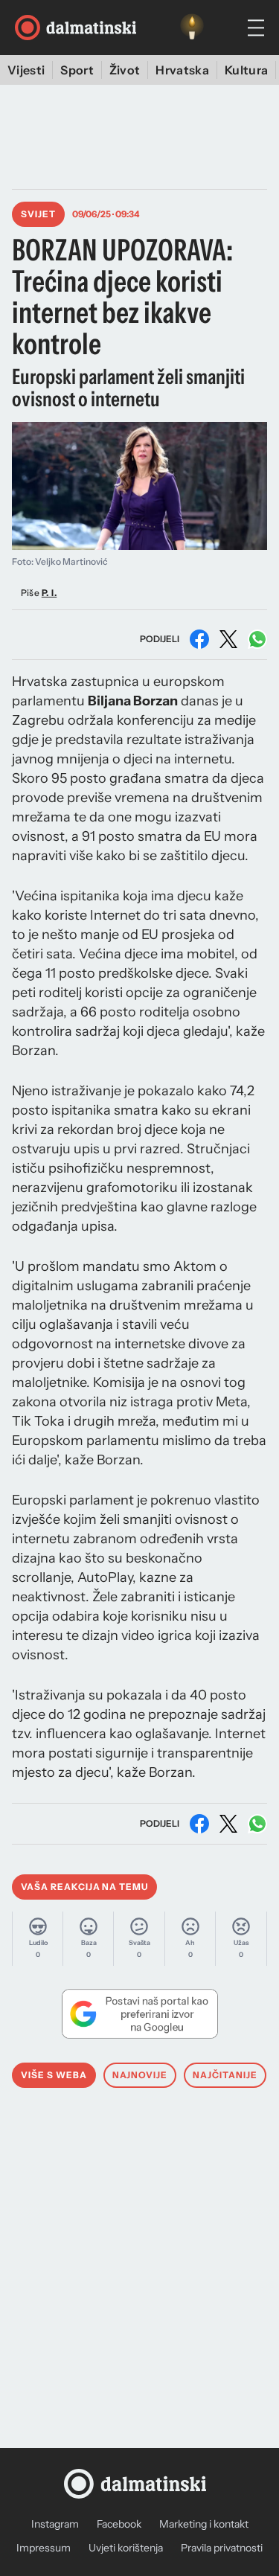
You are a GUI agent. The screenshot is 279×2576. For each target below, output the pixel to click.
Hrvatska (182, 70)
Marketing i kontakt (204, 2524)
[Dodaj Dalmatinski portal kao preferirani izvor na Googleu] (139, 2013)
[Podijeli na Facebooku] (199, 639)
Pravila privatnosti (222, 2548)
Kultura (246, 70)
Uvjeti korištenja (126, 2548)
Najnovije (140, 2075)
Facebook (119, 2524)
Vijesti (26, 70)
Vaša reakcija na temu (84, 1887)
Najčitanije (225, 2075)
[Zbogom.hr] (192, 28)
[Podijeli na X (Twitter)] (228, 639)
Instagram (55, 2524)
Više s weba (54, 2075)
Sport (77, 70)
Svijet (38, 214)
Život (125, 70)
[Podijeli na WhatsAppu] (257, 639)
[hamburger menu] (256, 28)
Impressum (44, 2548)
